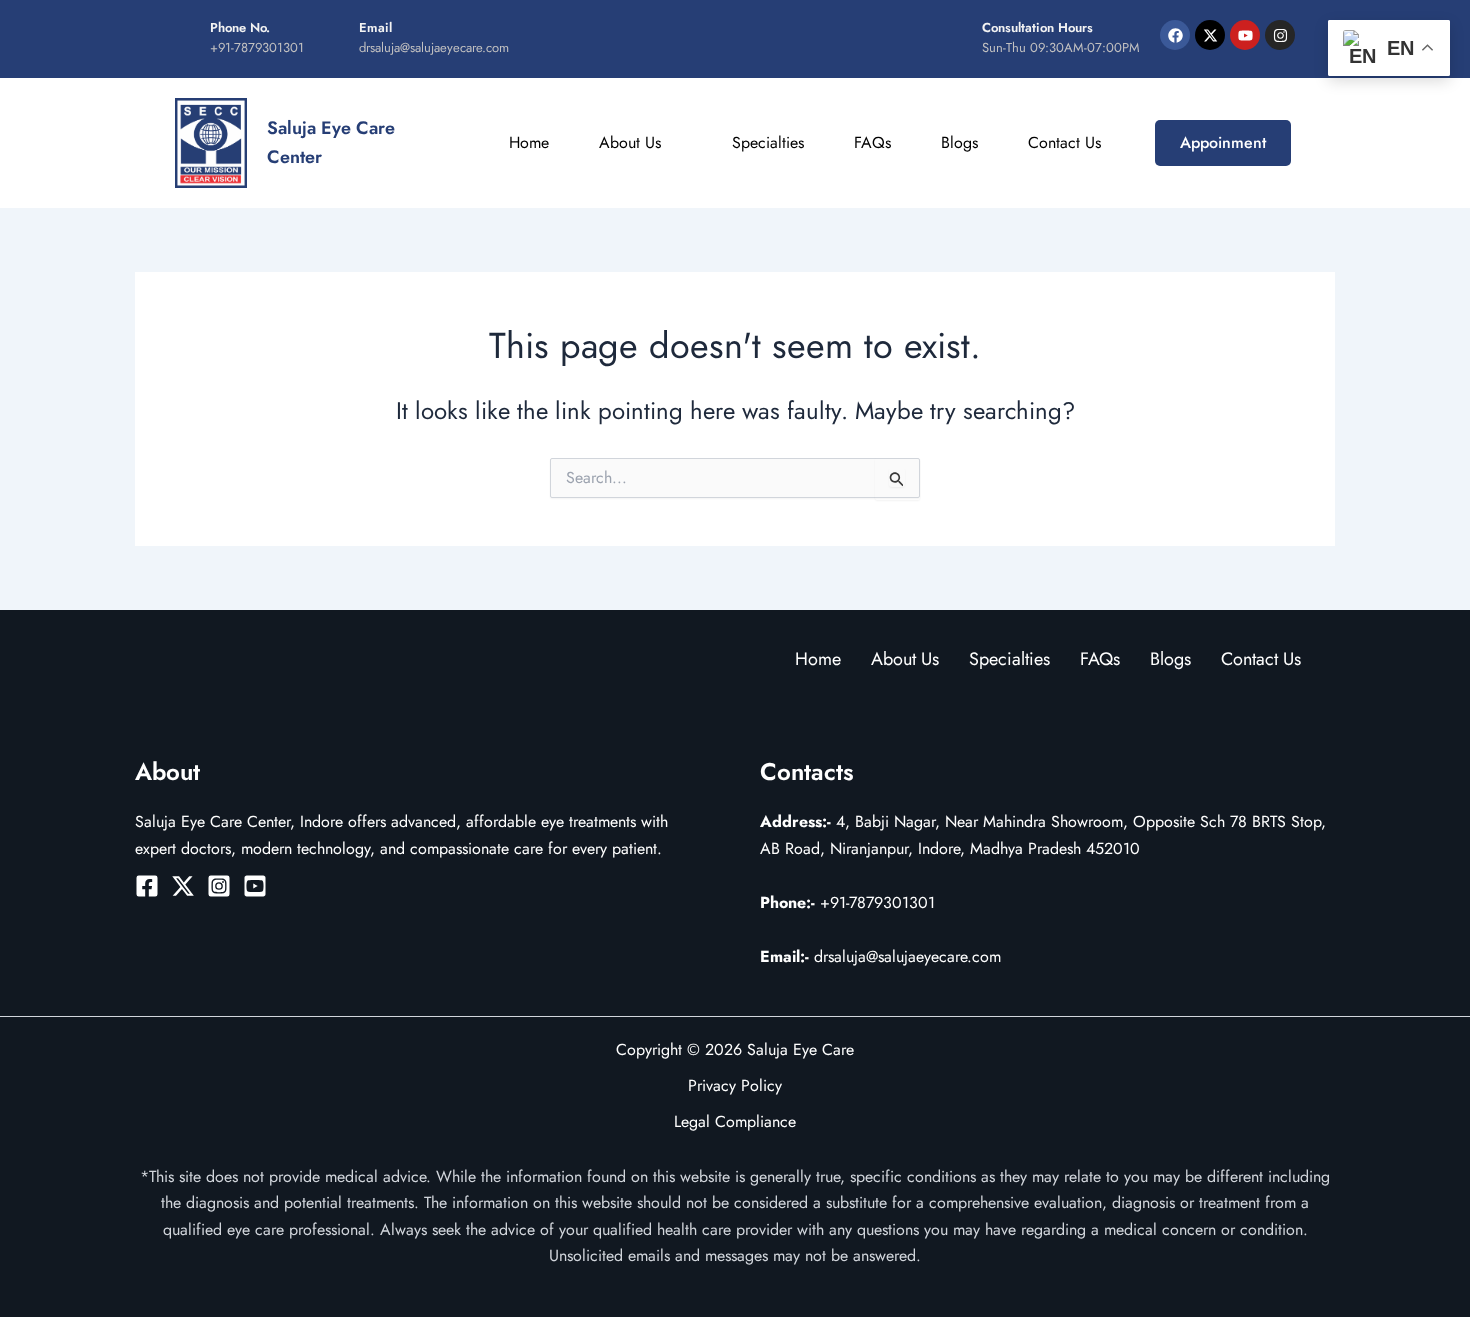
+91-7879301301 (847, 902)
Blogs (959, 142)
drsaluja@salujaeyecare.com (880, 956)
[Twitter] (183, 886)
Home (529, 142)
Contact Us (1064, 142)
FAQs (872, 142)
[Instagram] (219, 886)
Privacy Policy (735, 1085)
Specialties (768, 142)
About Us (630, 142)
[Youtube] (255, 886)
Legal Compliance (735, 1121)
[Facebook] (147, 886)
